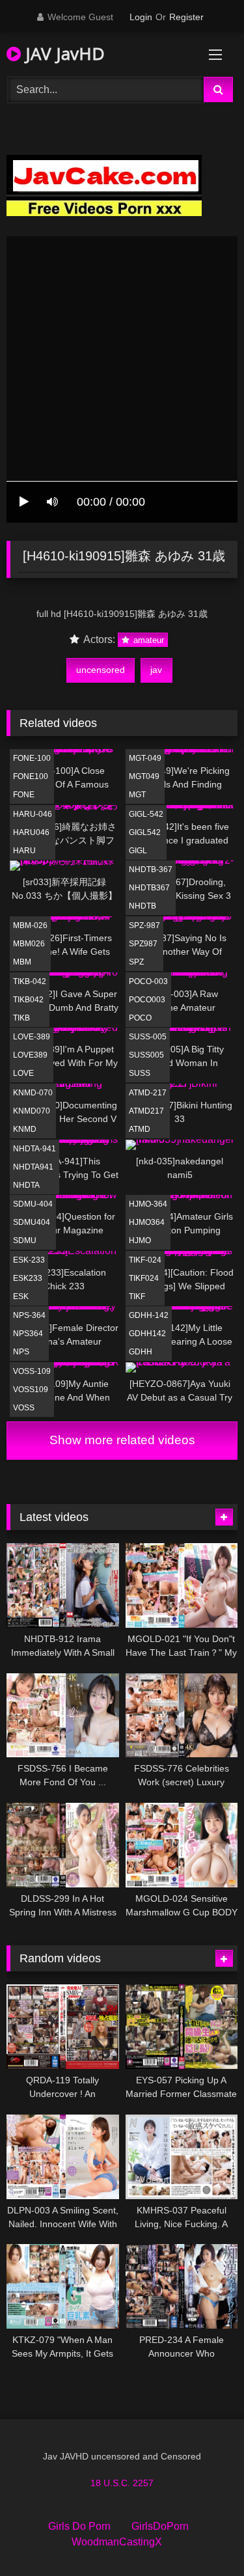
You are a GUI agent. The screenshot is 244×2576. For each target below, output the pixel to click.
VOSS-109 (32, 1371)
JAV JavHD (63, 53)
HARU (24, 851)
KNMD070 (32, 1111)
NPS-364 (29, 1315)
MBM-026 (30, 925)
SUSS (140, 1073)
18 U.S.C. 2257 (122, 2483)
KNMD (25, 1129)
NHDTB (142, 906)
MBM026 (29, 944)
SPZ (136, 962)
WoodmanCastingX (117, 2542)
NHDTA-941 (34, 1149)
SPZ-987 (144, 925)
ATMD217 (146, 1111)
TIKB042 (28, 1000)
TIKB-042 (30, 981)
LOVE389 (30, 1055)
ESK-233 (29, 1260)
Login (141, 17)
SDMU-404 (33, 1204)
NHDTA (26, 1185)
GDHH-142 (149, 1315)
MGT (137, 795)
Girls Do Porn (79, 2526)
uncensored (101, 670)
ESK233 (28, 1278)
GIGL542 (145, 832)
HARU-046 (33, 814)
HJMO (140, 1240)
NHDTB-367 (151, 870)
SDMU (25, 1240)
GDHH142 (147, 1334)
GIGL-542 (146, 814)
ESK (21, 1296)
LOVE (23, 1073)
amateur (147, 640)
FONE (24, 795)
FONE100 (31, 776)
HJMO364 (147, 1222)
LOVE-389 (32, 1037)
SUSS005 (146, 1055)
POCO (140, 1018)
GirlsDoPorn (160, 2526)
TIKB (21, 1018)
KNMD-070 (33, 1093)
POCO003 (147, 1000)
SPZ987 (143, 944)
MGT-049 (145, 758)
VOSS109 (31, 1390)
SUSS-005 (148, 1037)
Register (186, 17)
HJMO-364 (148, 1204)
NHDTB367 (149, 888)
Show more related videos (122, 1440)
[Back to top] (204, 2537)
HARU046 (31, 832)
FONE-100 (32, 758)
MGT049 (144, 776)
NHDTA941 (33, 1167)
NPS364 (28, 1334)
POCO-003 (148, 981)
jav (156, 670)
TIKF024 (144, 1278)
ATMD (140, 1129)
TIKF (137, 1296)
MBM (22, 962)
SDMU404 (32, 1222)
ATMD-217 (148, 1093)
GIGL (138, 851)
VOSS (24, 1408)
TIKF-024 (145, 1260)
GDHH (141, 1352)
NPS (21, 1352)
